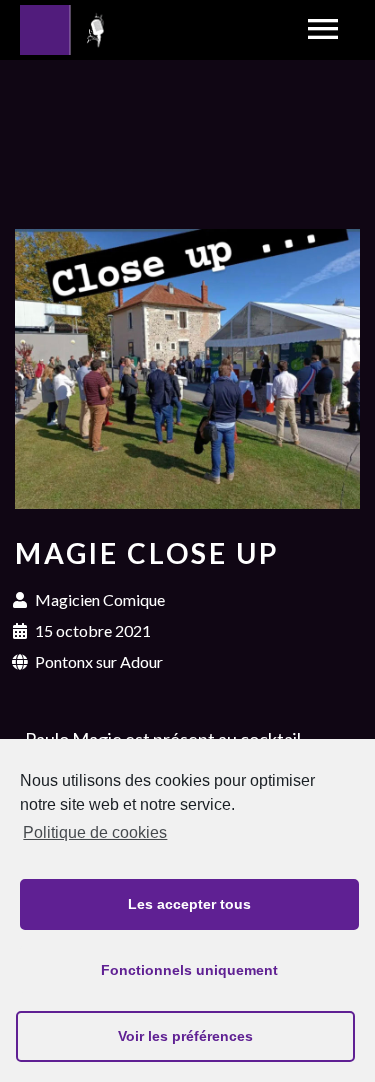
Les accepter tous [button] (189, 904)
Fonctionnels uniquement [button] (189, 970)
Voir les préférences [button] (185, 1036)
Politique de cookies (95, 832)
